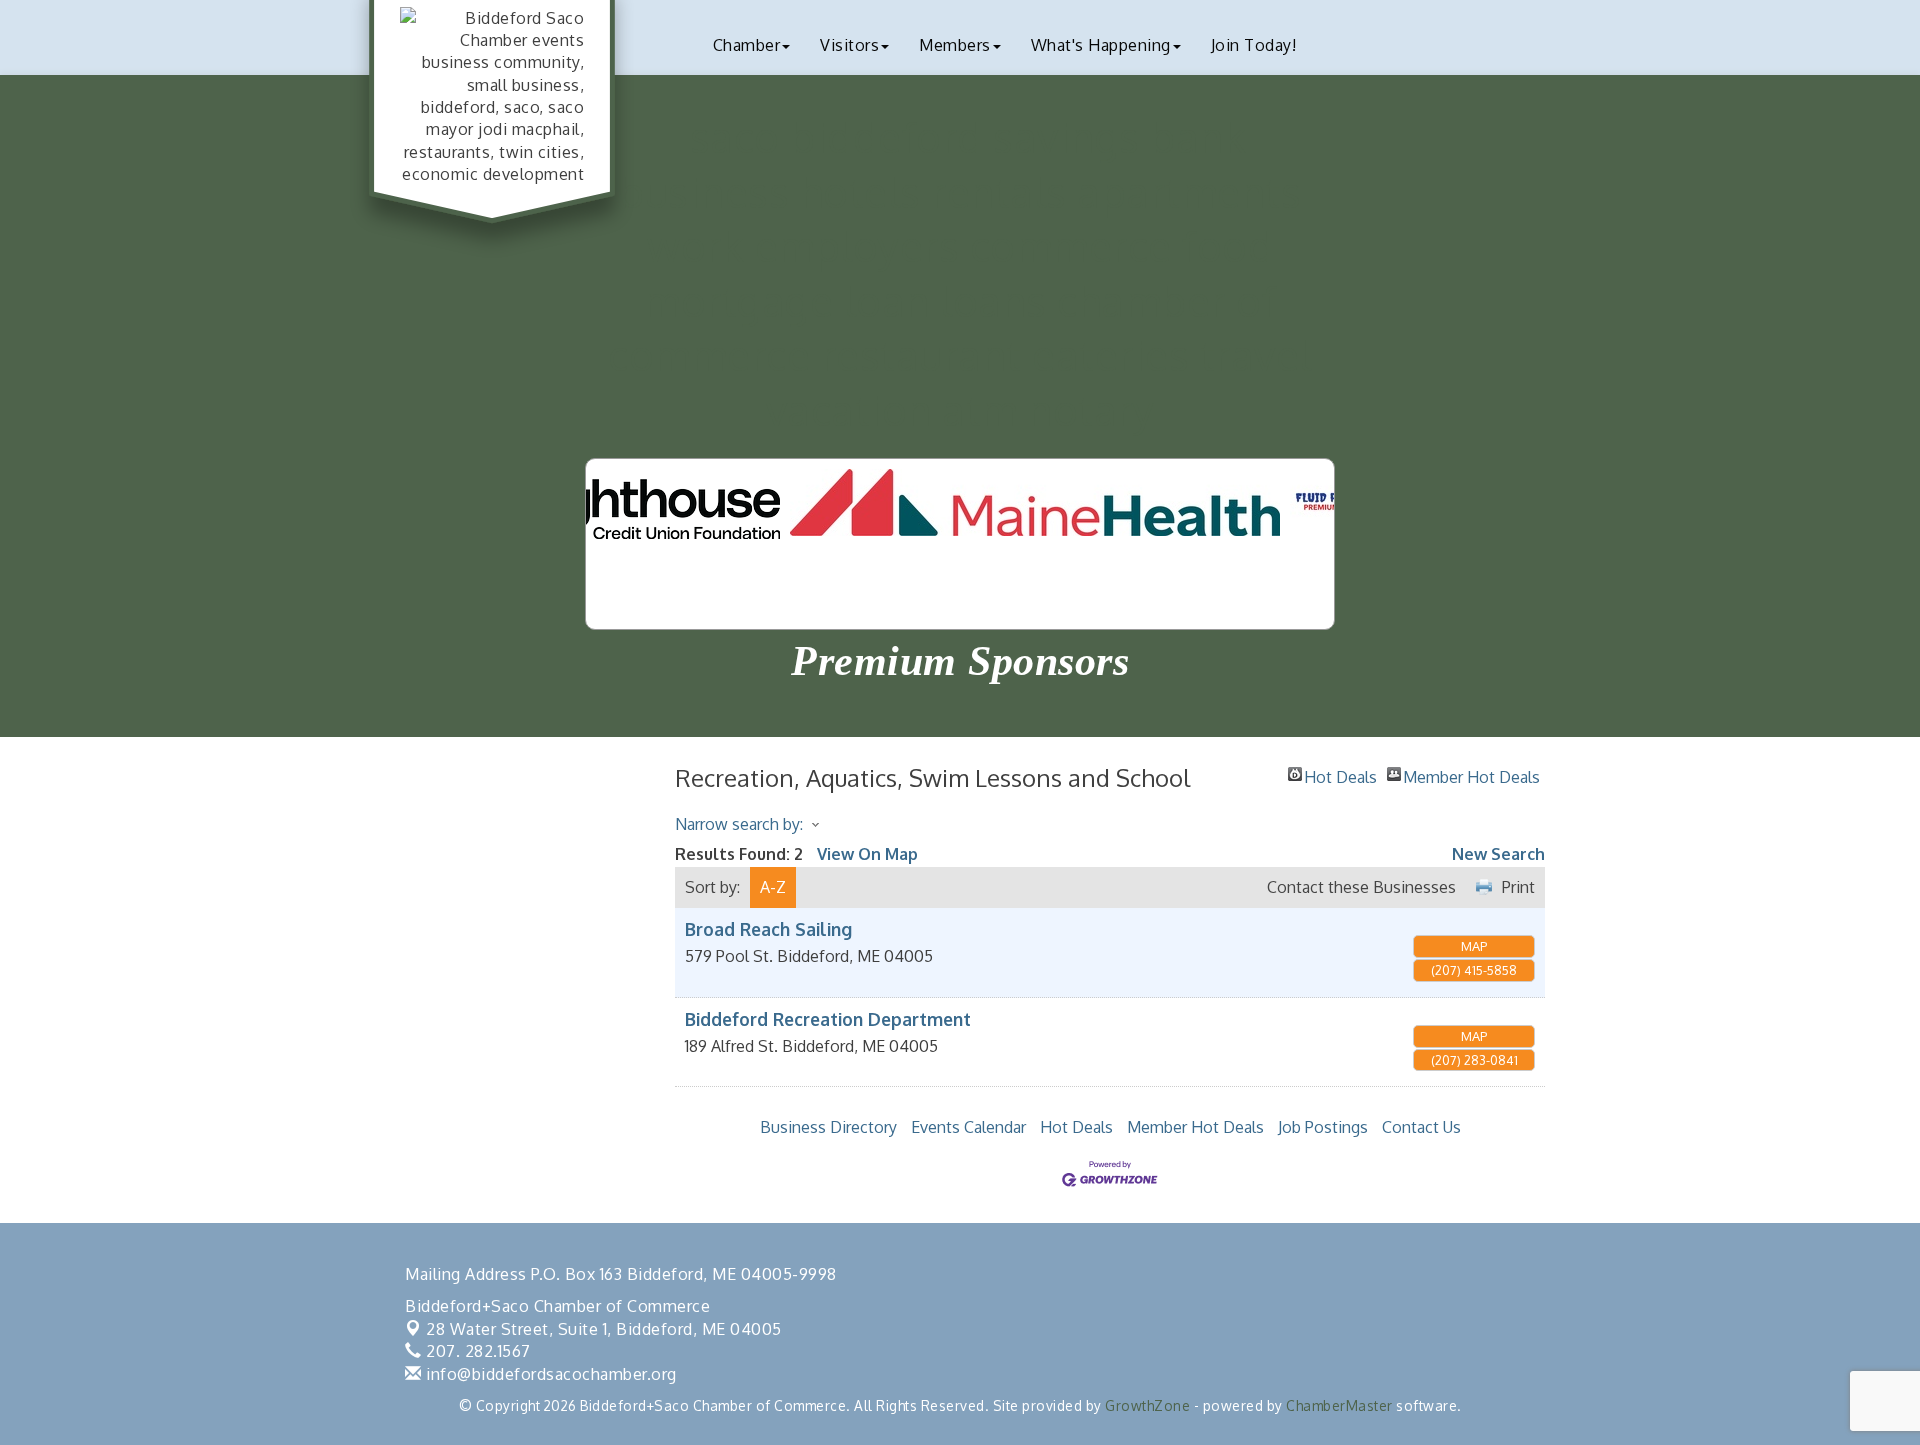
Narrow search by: (739, 824)
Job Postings (1323, 1127)
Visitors (849, 45)
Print (1518, 887)
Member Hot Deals (1471, 774)
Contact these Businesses (1361, 887)
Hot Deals (1340, 774)
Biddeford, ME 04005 (604, 1329)
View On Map (867, 854)
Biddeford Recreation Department (828, 1019)
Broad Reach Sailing (768, 929)
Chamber (747, 45)
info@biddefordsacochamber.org (549, 1374)
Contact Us (1421, 1127)
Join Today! (1254, 45)
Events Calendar (968, 1127)
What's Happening (1101, 45)
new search (1498, 854)
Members (955, 45)
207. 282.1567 (476, 1351)
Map (1474, 946)
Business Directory (828, 1127)
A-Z (773, 887)
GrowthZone (1147, 1405)
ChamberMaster (1339, 1405)
